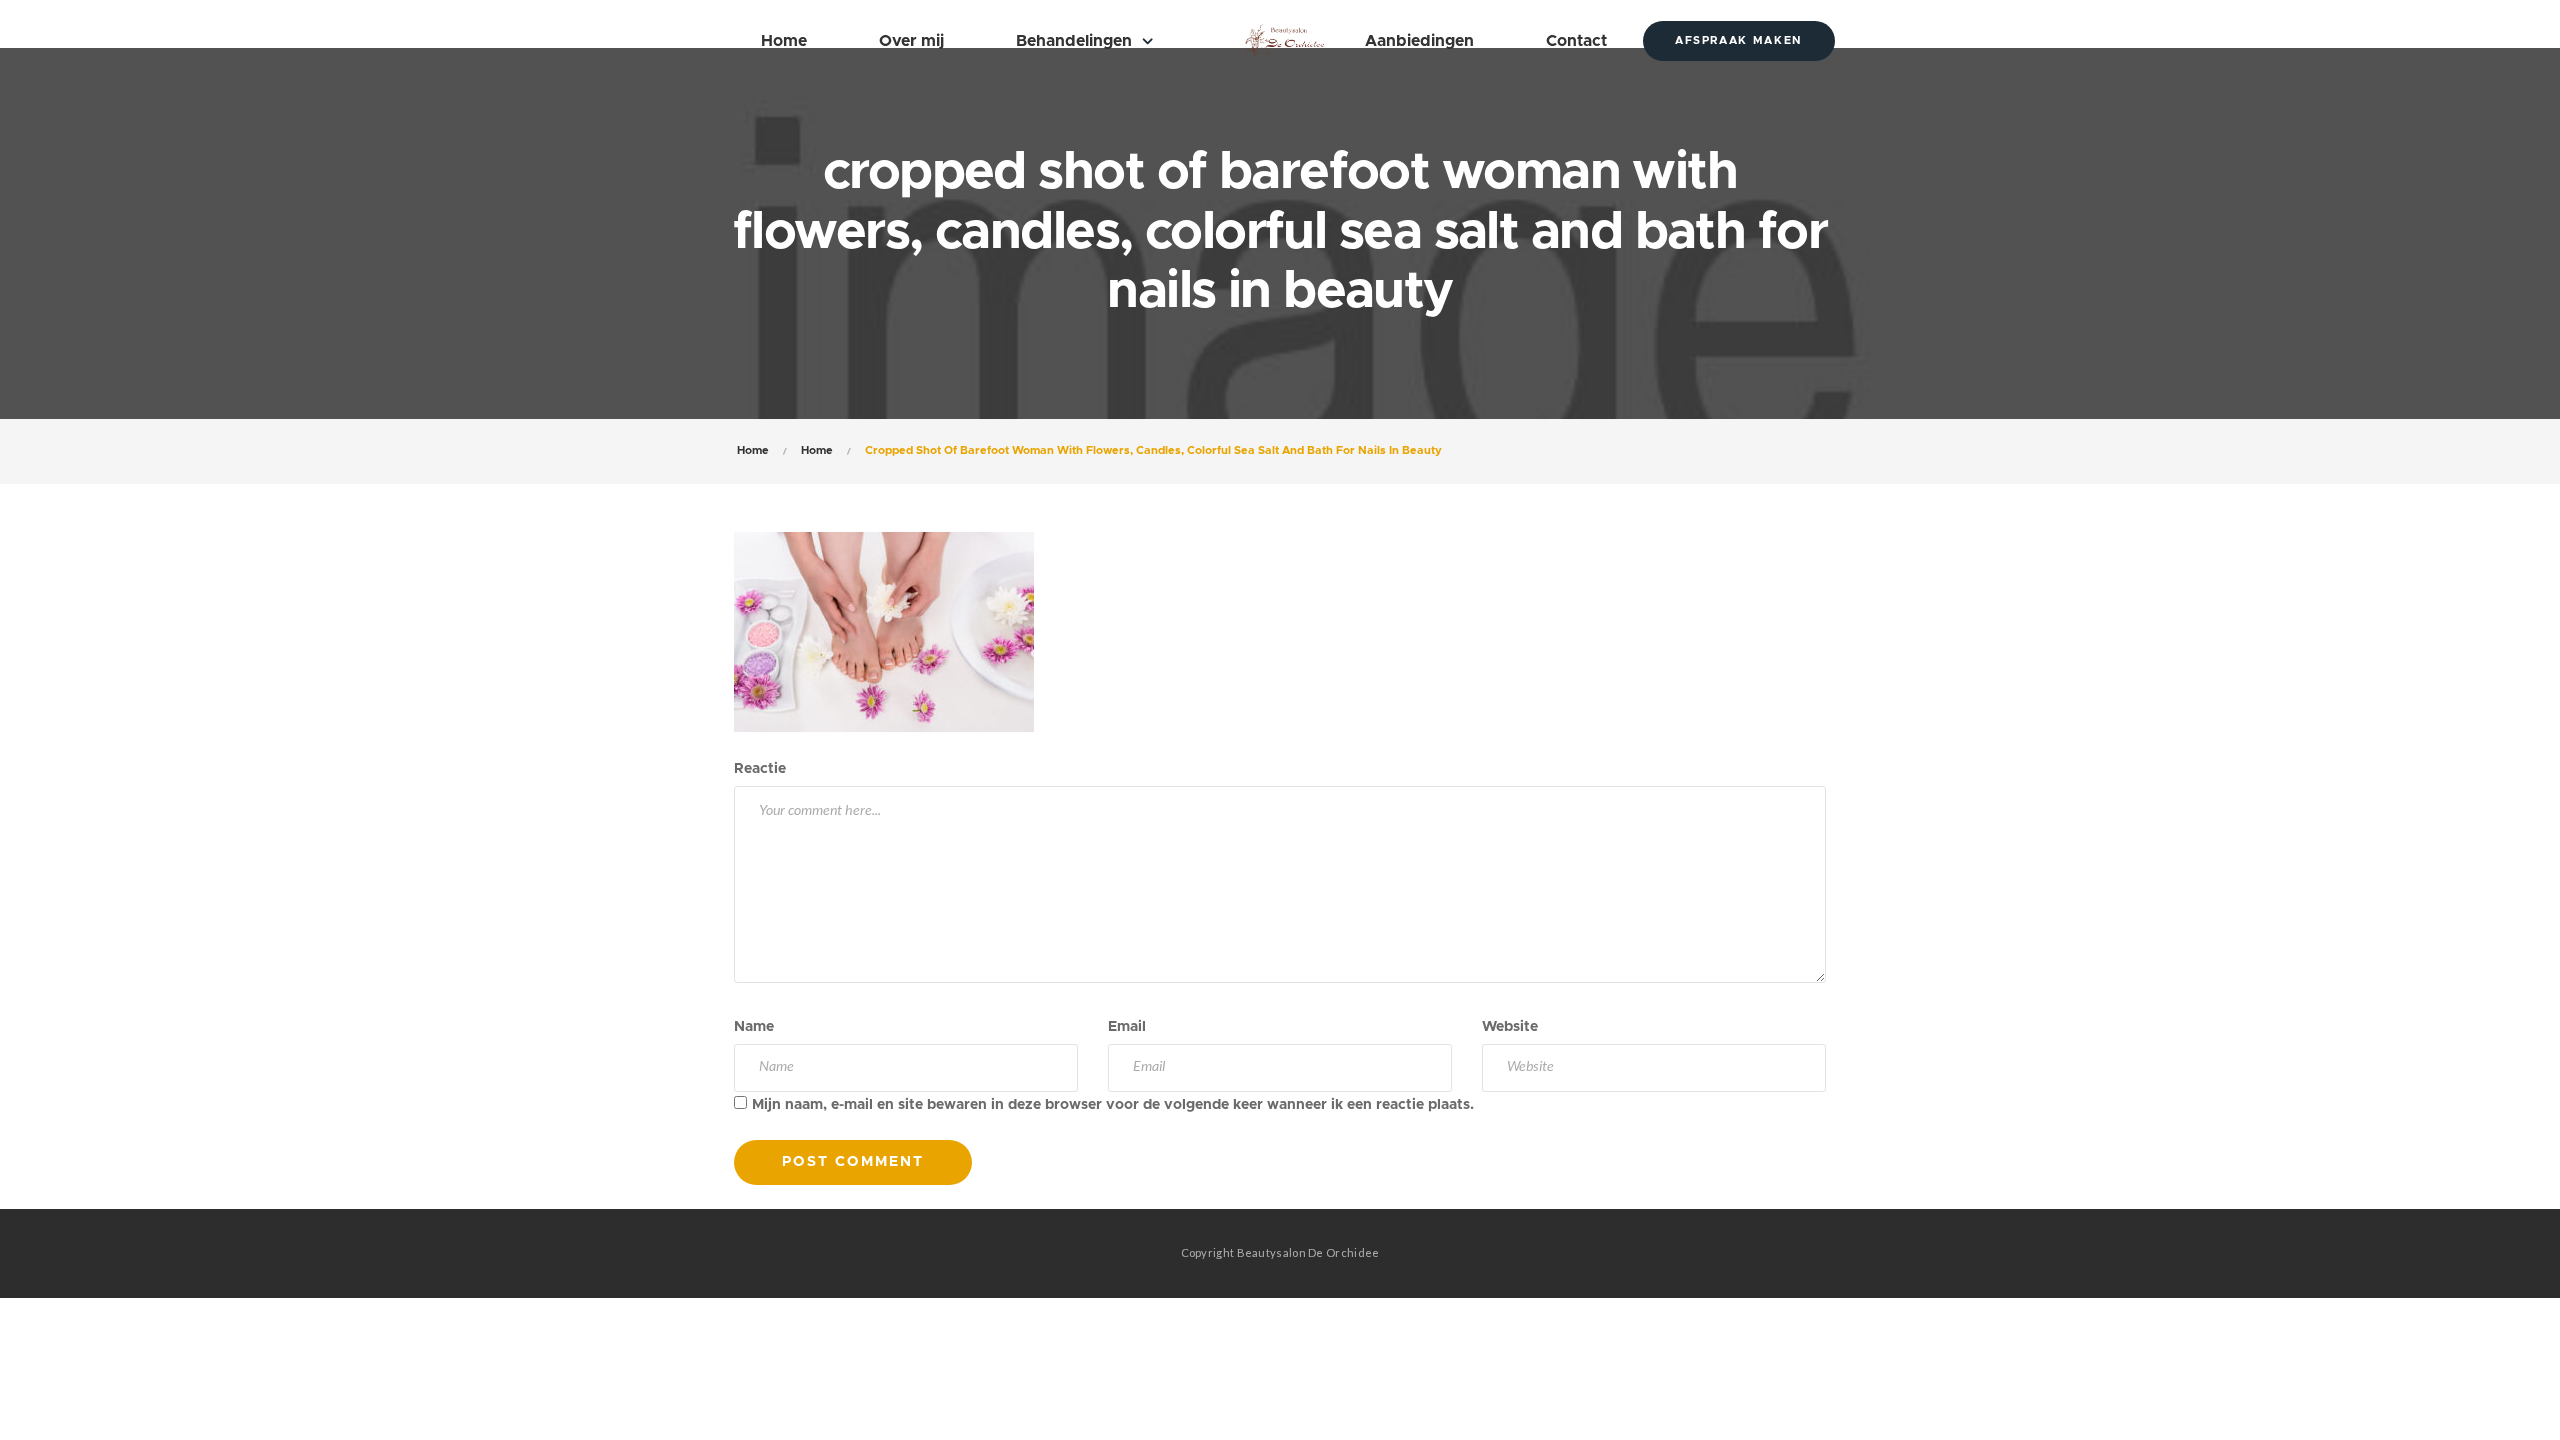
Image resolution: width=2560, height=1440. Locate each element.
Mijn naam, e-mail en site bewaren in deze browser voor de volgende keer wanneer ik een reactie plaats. (1113, 1105)
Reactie (760, 769)
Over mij (911, 41)
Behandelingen (1074, 41)
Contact (1576, 41)
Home (784, 41)
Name (754, 1027)
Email (1127, 1027)
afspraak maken (1739, 40)
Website (1510, 1027)
